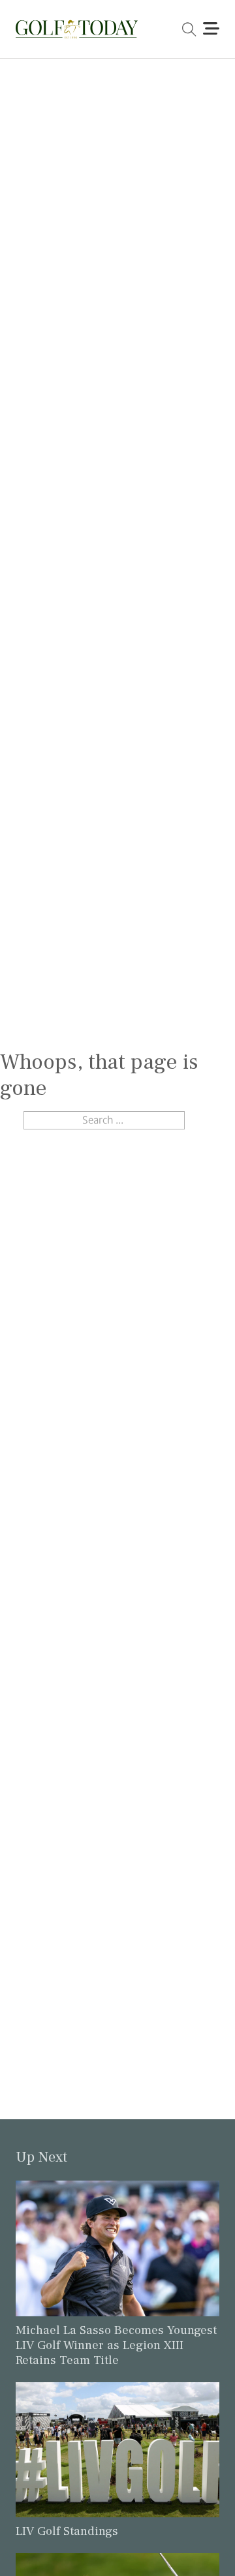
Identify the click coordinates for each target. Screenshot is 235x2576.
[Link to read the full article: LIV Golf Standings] (117, 2449)
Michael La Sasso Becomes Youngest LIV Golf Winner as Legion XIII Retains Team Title (116, 2345)
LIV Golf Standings (67, 2531)
